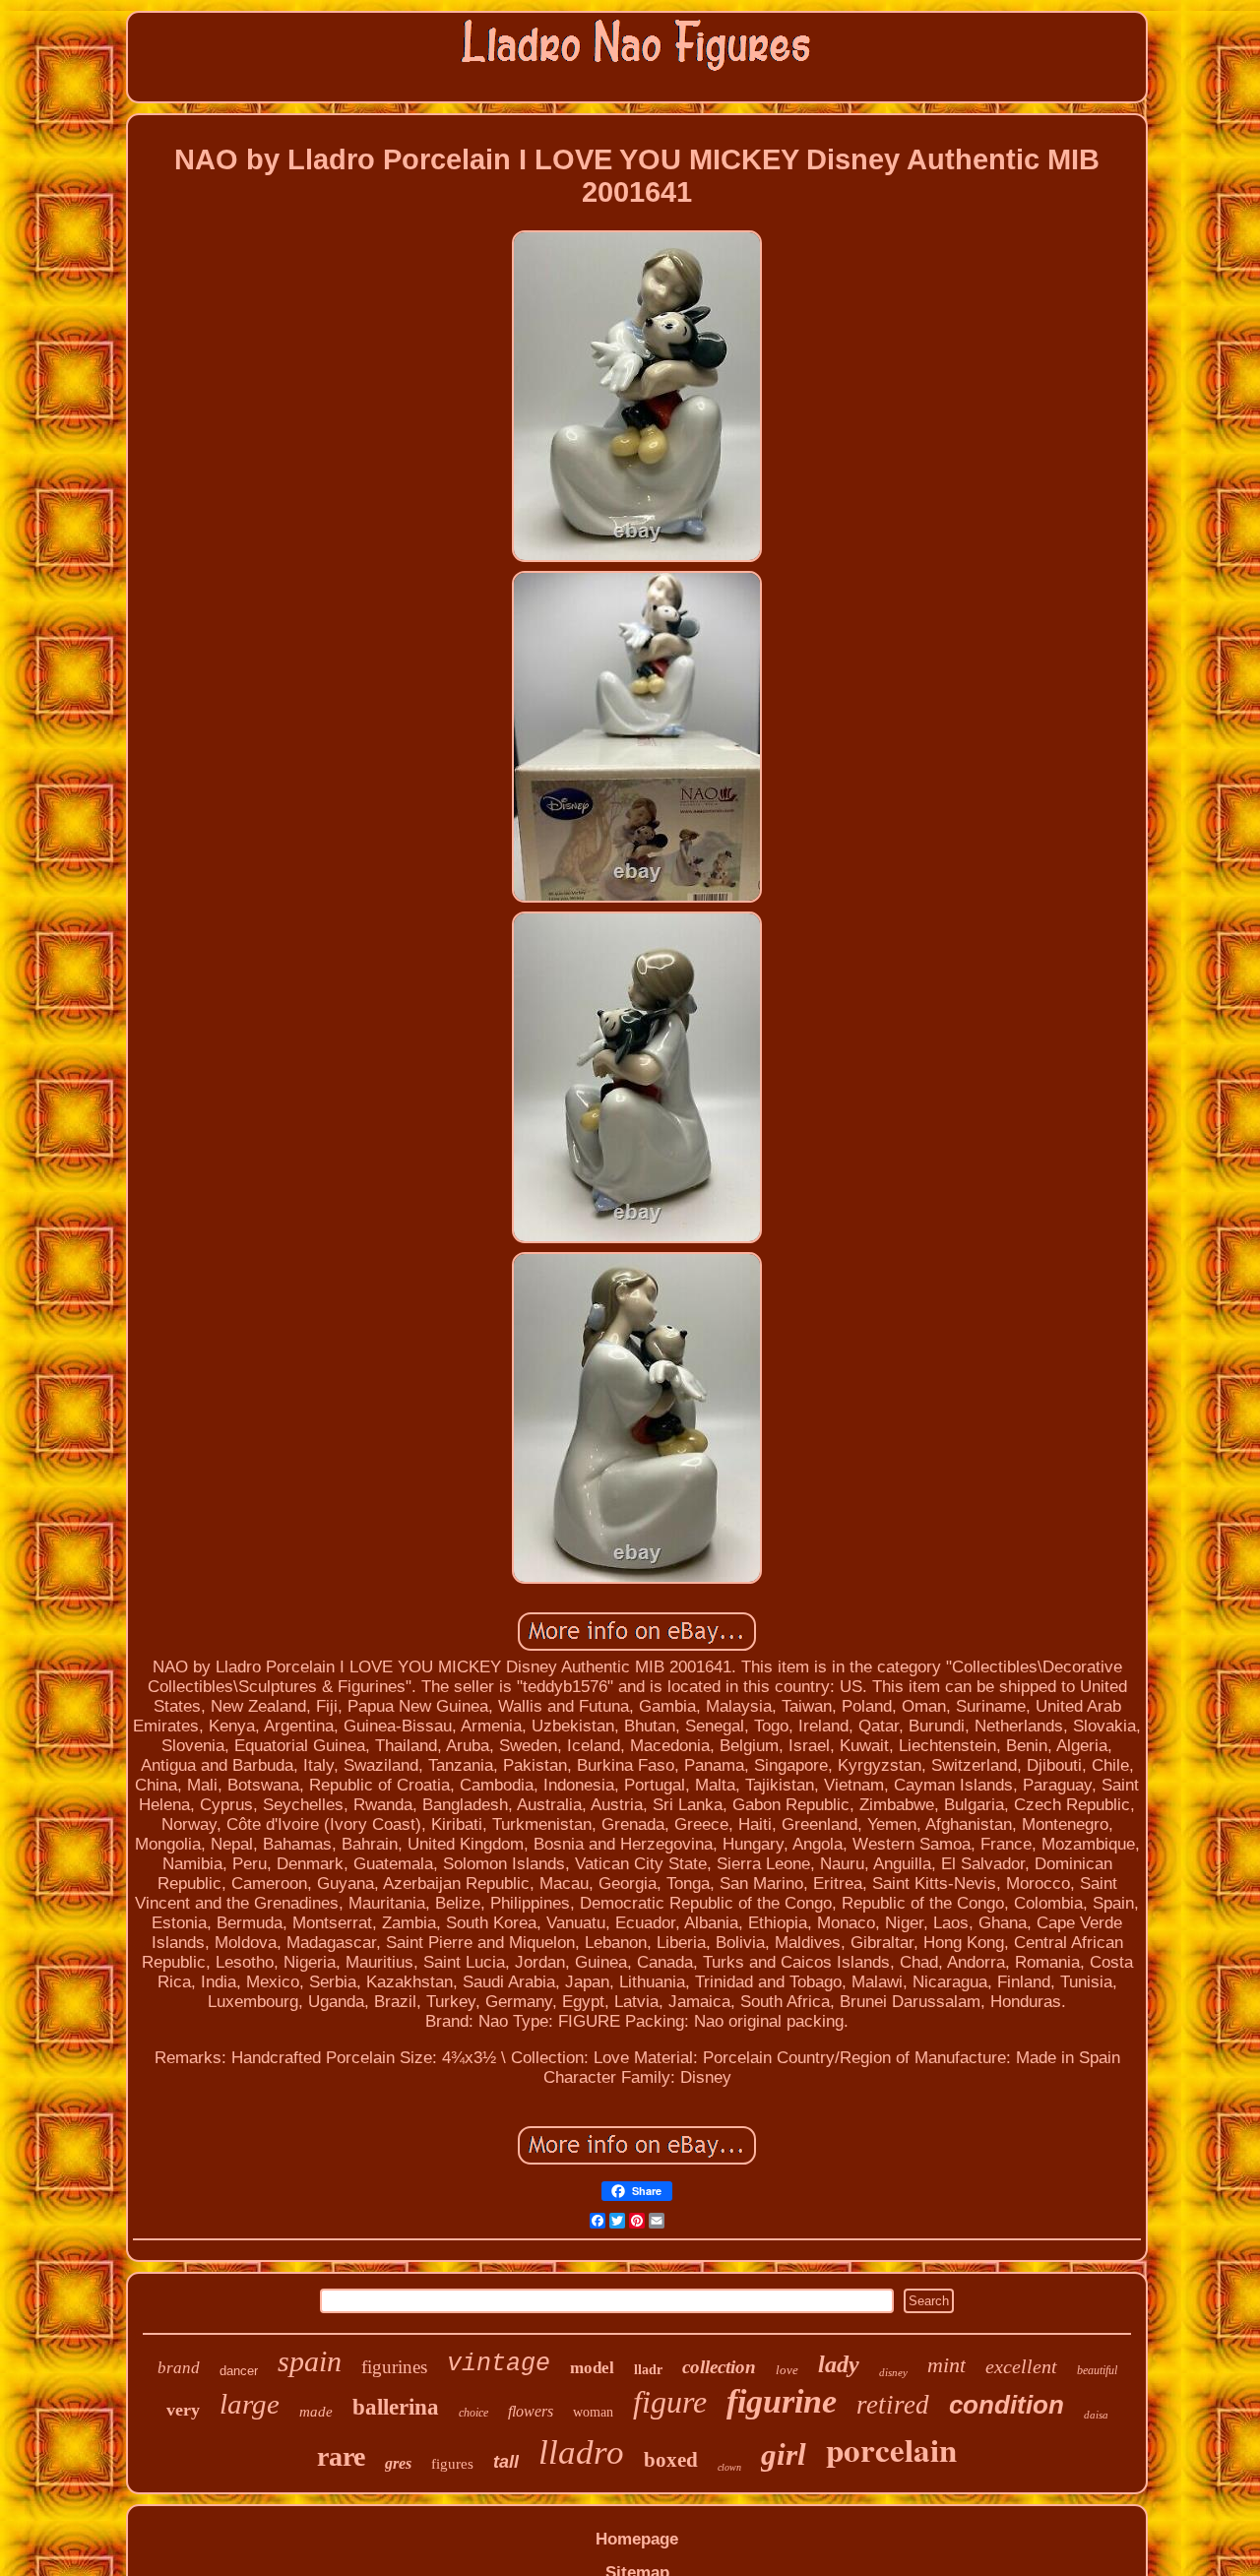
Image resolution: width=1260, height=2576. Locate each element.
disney (893, 2372)
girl (784, 2454)
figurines (394, 2367)
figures (452, 2464)
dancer (239, 2371)
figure (670, 2402)
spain (310, 2361)
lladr (648, 2370)
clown (729, 2467)
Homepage (637, 2539)
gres (398, 2463)
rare (341, 2456)
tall (506, 2462)
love (787, 2370)
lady (839, 2364)
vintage (499, 2364)
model (592, 2368)
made (316, 2412)
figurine (782, 2401)
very (183, 2410)
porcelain (891, 2449)
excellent (1021, 2366)
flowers (531, 2411)
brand (179, 2368)
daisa (1096, 2415)
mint (946, 2365)
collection (719, 2367)
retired (893, 2405)
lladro (581, 2452)
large (250, 2404)
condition (1007, 2405)
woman (593, 2412)
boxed (671, 2460)
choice (473, 2413)
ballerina (396, 2407)
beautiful (1097, 2370)
